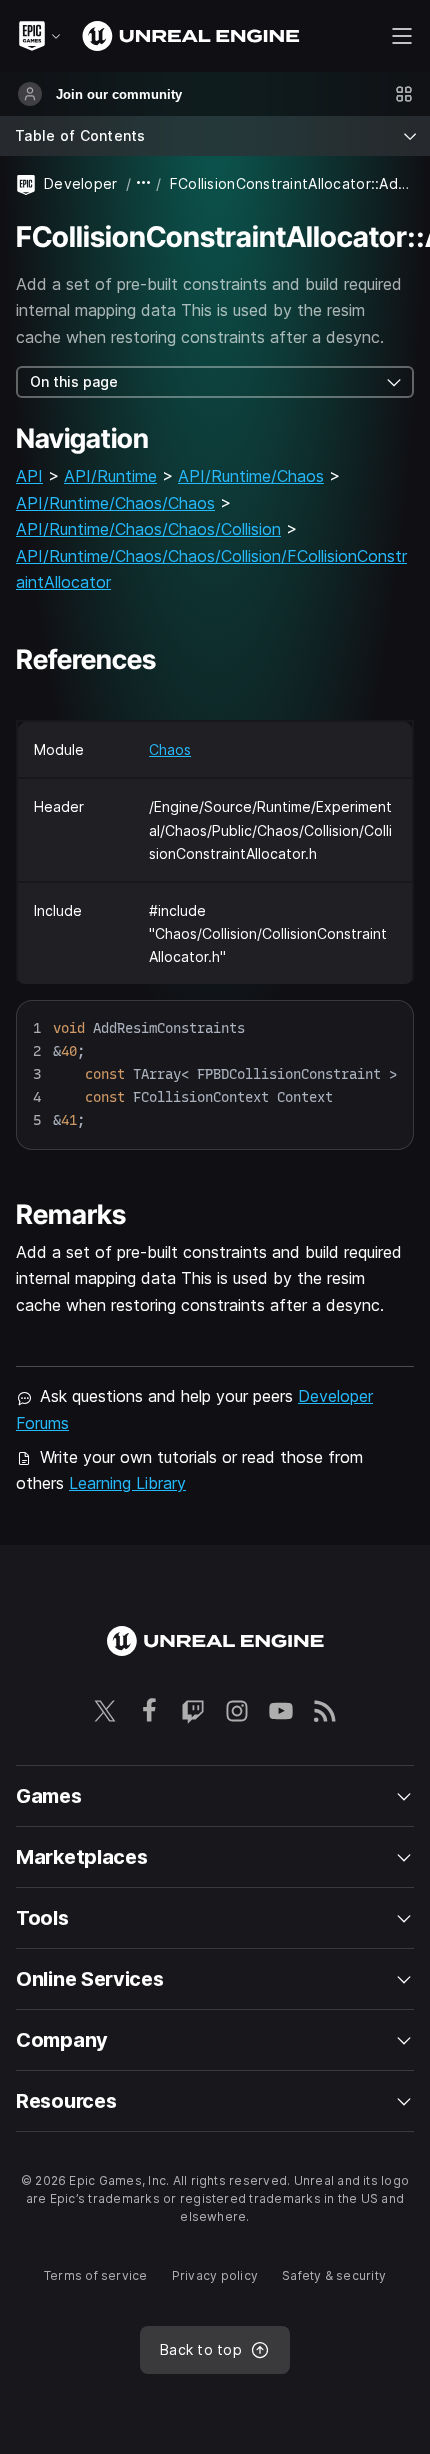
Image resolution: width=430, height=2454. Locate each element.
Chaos (170, 749)
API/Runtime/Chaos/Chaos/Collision (148, 529)
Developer (81, 183)
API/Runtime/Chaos (251, 476)
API (29, 476)
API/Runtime (110, 476)
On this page (74, 381)
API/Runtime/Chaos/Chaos (115, 503)
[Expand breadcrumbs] (144, 183)
